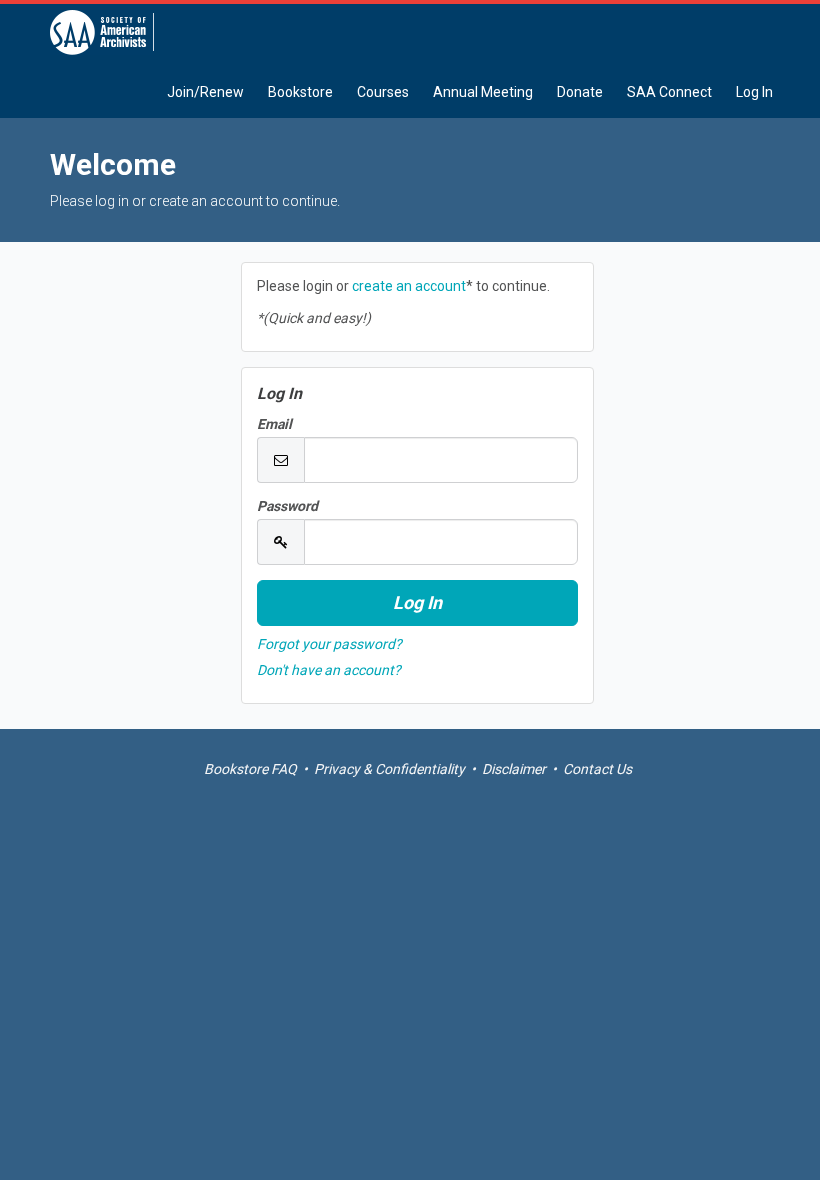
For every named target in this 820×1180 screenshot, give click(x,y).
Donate (580, 92)
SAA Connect (669, 92)
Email (274, 424)
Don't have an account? (329, 670)
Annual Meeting (483, 92)
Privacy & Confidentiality (389, 769)
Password (287, 506)
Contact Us (597, 769)
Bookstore (300, 92)
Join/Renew (205, 92)
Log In (754, 92)
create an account (409, 286)
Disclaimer (514, 769)
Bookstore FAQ (250, 769)
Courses (383, 92)
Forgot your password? (329, 644)
